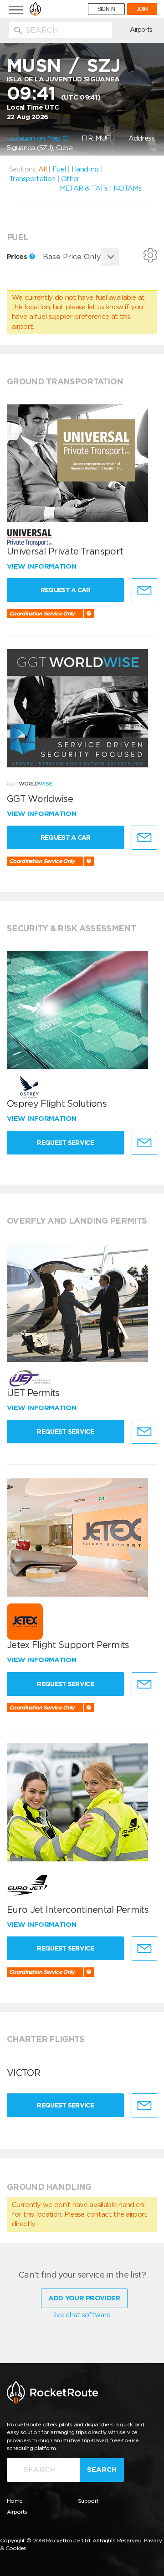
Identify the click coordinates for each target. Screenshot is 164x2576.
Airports (141, 30)
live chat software (82, 2315)
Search (102, 2470)
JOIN (142, 9)
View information (43, 566)
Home (15, 2501)
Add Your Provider (84, 2298)
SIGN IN (106, 9)
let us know (105, 307)
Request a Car (66, 590)
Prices (18, 257)
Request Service (65, 1143)
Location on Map (35, 138)
